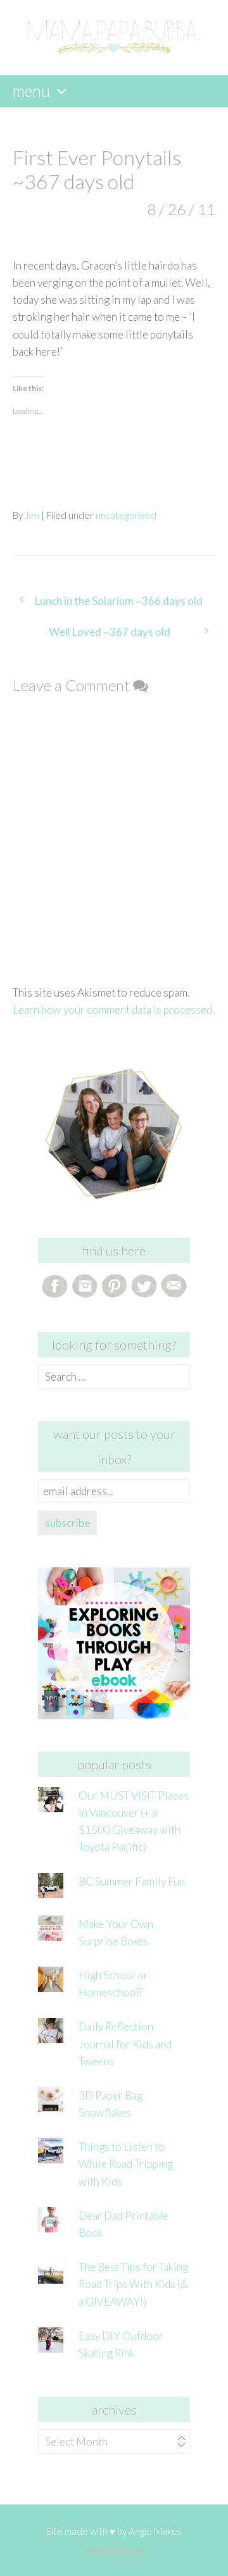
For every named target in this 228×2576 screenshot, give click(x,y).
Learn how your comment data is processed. (113, 1010)
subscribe (67, 1523)
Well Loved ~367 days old (110, 632)
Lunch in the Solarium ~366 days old (119, 601)
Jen (32, 515)
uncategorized (126, 515)
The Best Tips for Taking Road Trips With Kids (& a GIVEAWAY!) (133, 2284)
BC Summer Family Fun (132, 1882)
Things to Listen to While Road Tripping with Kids (126, 2164)
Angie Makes (155, 2531)
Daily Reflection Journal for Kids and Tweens (125, 2044)
